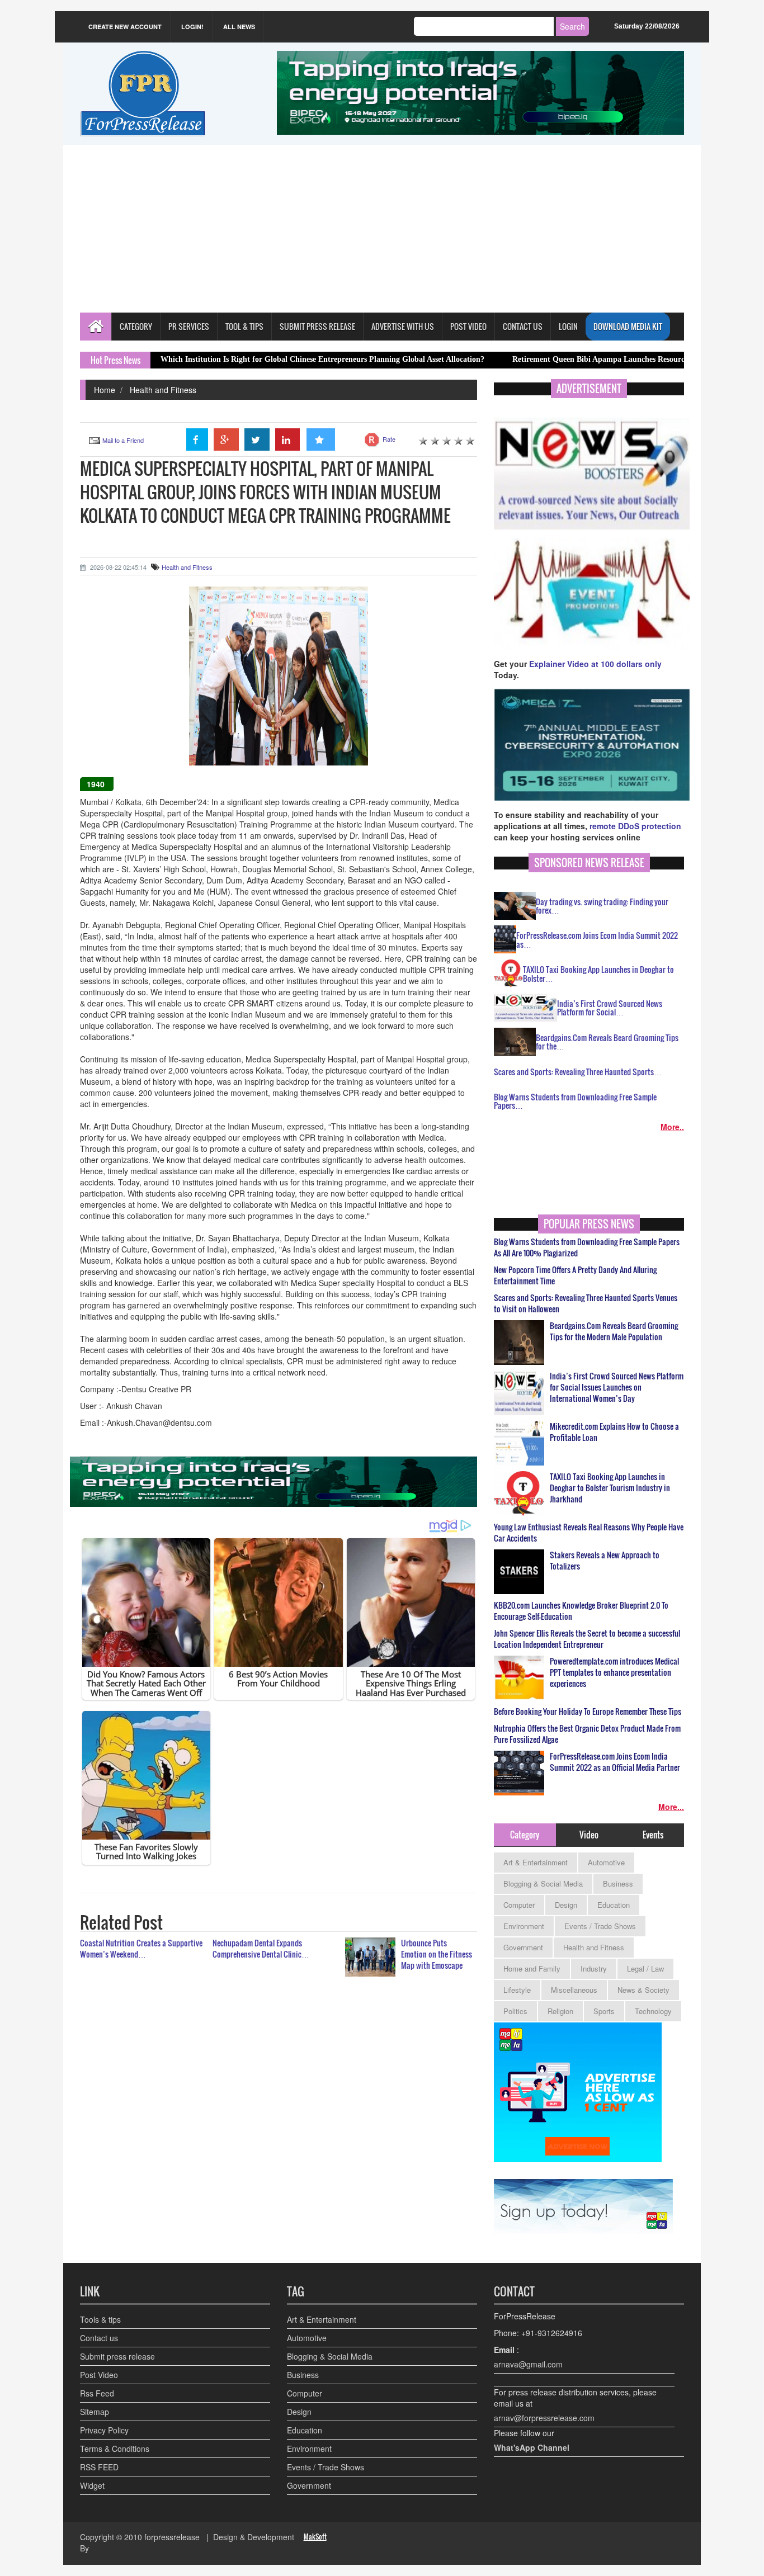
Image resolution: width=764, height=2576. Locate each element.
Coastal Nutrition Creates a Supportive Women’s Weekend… (141, 1948)
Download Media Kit (628, 326)
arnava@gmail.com (528, 2364)
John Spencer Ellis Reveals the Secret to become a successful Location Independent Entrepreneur (587, 1639)
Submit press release (117, 2356)
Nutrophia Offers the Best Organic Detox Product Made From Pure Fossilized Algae (587, 1734)
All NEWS (239, 27)
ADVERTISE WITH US (403, 326)
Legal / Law (645, 1968)
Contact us (99, 2338)
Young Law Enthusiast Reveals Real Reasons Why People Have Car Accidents (589, 1533)
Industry (594, 1968)
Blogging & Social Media (543, 1883)
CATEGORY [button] (136, 326)
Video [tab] (589, 1835)
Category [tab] (525, 1835)
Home (105, 390)
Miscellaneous (574, 1990)
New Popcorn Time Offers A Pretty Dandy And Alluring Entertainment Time (575, 1275)
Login (568, 326)
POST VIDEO (468, 326)
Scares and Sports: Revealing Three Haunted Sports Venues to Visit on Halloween (586, 1303)
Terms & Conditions (115, 2449)
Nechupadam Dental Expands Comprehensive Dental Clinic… (261, 1948)
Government (523, 1947)
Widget (92, 2485)
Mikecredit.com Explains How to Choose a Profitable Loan (614, 1432)
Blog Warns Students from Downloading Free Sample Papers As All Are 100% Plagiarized (587, 1247)
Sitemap (95, 2412)
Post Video (99, 2375)
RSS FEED (99, 2467)
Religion (560, 2011)
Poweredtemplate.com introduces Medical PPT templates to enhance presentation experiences (614, 1672)
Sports (604, 2011)
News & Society (643, 1990)
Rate (389, 439)
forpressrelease (172, 2537)
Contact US (523, 326)
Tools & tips (100, 2319)
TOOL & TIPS (244, 326)
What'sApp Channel (532, 2447)
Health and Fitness (163, 390)
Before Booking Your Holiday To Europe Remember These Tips (588, 1712)
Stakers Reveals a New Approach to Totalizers (605, 1561)
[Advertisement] (382, 229)
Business (618, 1883)
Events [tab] (653, 1835)
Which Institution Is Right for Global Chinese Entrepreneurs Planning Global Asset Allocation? (232, 359)
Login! (192, 27)
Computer (519, 1905)
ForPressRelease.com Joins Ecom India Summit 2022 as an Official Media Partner (615, 1762)
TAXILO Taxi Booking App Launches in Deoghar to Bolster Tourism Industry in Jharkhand (610, 1488)
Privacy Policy (104, 2430)
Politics (515, 2011)
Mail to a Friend (123, 440)
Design (566, 1905)
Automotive (606, 1862)
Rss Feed (97, 2393)
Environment (524, 1926)
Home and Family (532, 1968)
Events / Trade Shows (600, 1926)
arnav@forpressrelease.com (544, 2418)
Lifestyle (517, 1990)
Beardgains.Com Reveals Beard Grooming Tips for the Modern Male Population (614, 1331)
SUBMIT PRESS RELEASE (317, 326)
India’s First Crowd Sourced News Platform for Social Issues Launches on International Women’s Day (617, 1387)
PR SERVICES (189, 326)
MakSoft (315, 2537)
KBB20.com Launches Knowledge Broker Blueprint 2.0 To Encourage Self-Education (581, 1611)
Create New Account (125, 27)
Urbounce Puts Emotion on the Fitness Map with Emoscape (437, 1954)
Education (614, 1905)
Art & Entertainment (536, 1862)
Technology (653, 2011)
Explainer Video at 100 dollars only (595, 664)
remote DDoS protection (635, 826)
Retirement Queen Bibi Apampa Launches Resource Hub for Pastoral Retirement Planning (576, 359)
